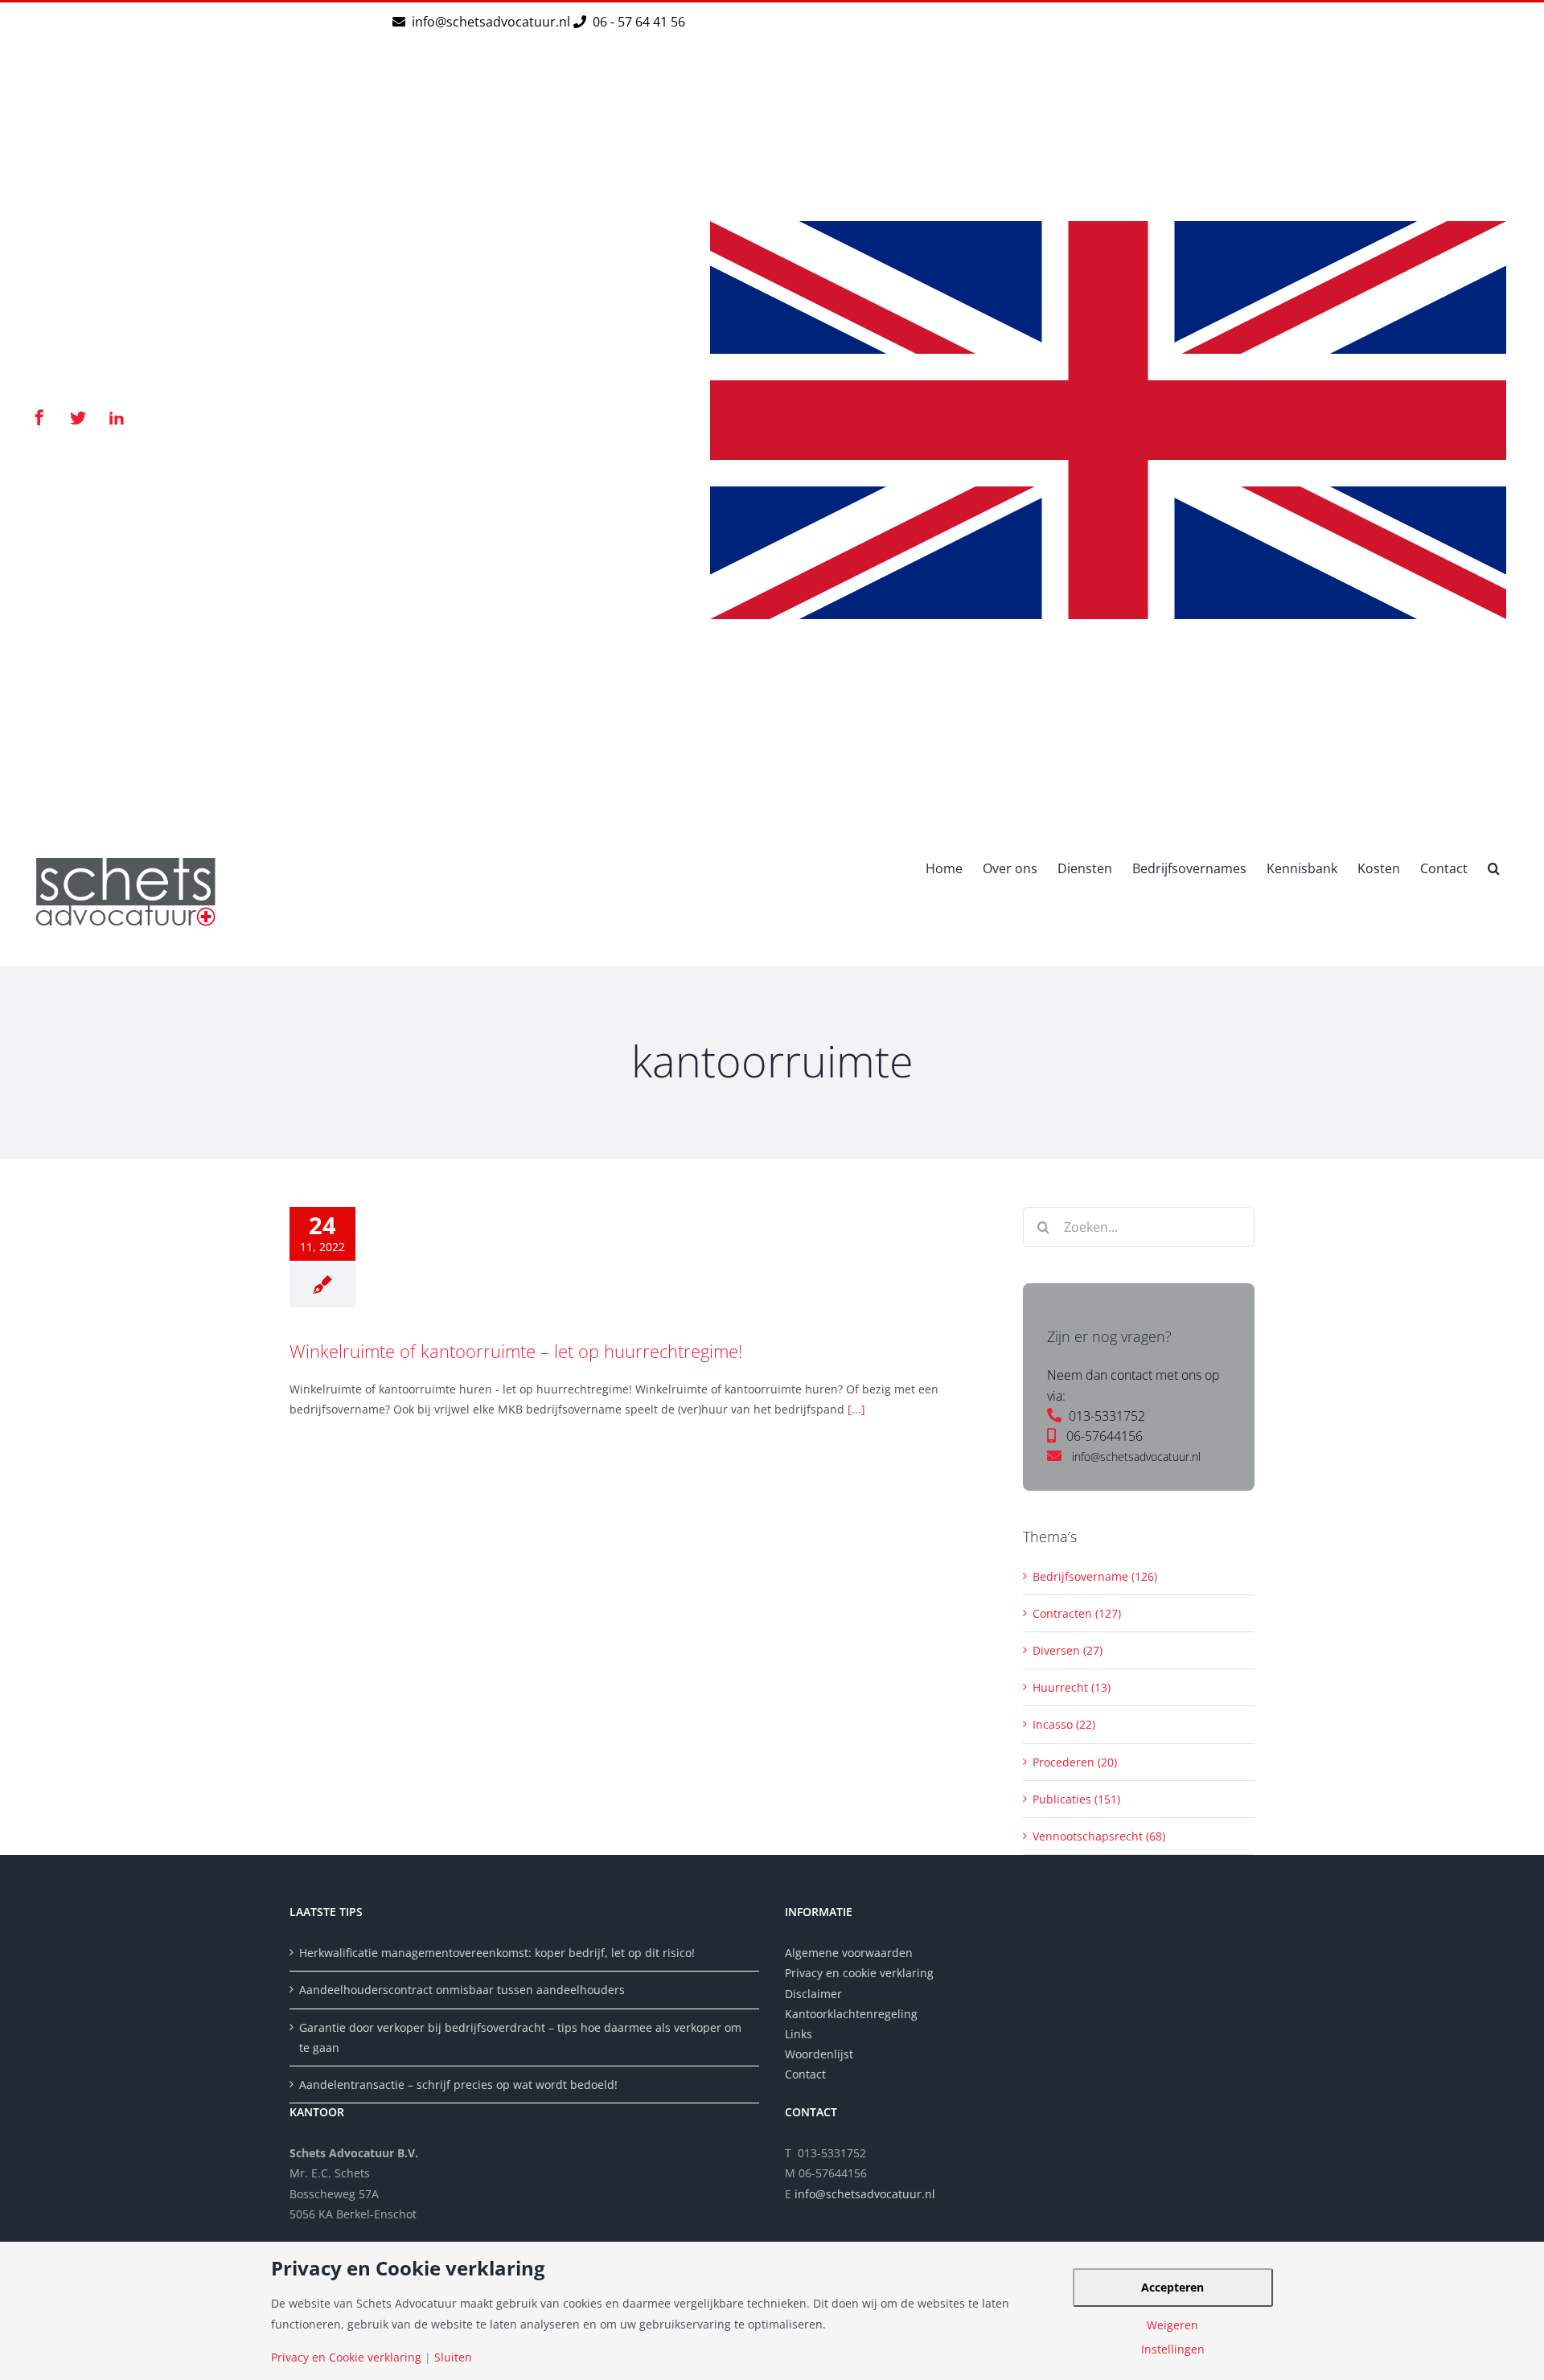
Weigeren (1172, 2325)
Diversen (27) (1068, 1650)
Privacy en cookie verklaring (859, 1973)
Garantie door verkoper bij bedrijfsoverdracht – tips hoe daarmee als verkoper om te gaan (520, 2037)
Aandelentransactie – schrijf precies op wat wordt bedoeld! (458, 2085)
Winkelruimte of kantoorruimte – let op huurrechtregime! (516, 1351)
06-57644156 (1105, 1436)
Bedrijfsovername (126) (1095, 1576)
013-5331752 (1107, 1416)
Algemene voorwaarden (849, 1953)
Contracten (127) (1077, 1613)
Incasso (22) (1064, 1724)
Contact (805, 2074)
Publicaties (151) (1076, 1799)
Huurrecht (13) (1072, 1687)
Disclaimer (815, 1994)
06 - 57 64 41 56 (637, 22)
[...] (856, 1409)
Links (799, 2034)
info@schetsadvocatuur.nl (493, 22)
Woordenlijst (819, 2054)
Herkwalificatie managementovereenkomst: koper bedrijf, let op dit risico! (497, 1953)
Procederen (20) (1075, 1762)
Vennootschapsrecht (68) (1099, 1836)
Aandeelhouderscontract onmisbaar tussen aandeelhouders (462, 1990)
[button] (1494, 867)
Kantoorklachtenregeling (851, 2014)
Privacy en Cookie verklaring (346, 2357)
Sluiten (453, 2357)
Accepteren (1172, 2287)
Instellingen (1173, 2349)
